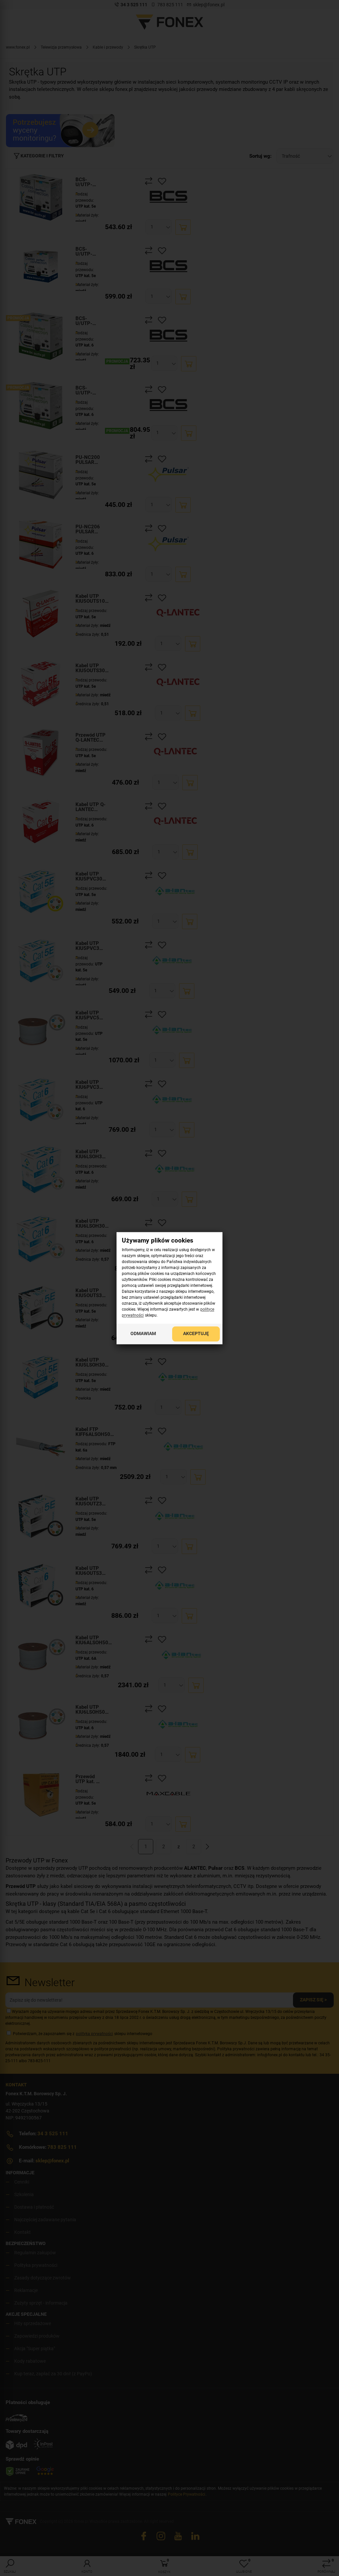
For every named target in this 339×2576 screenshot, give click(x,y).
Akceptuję (196, 1333)
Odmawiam (143, 1333)
